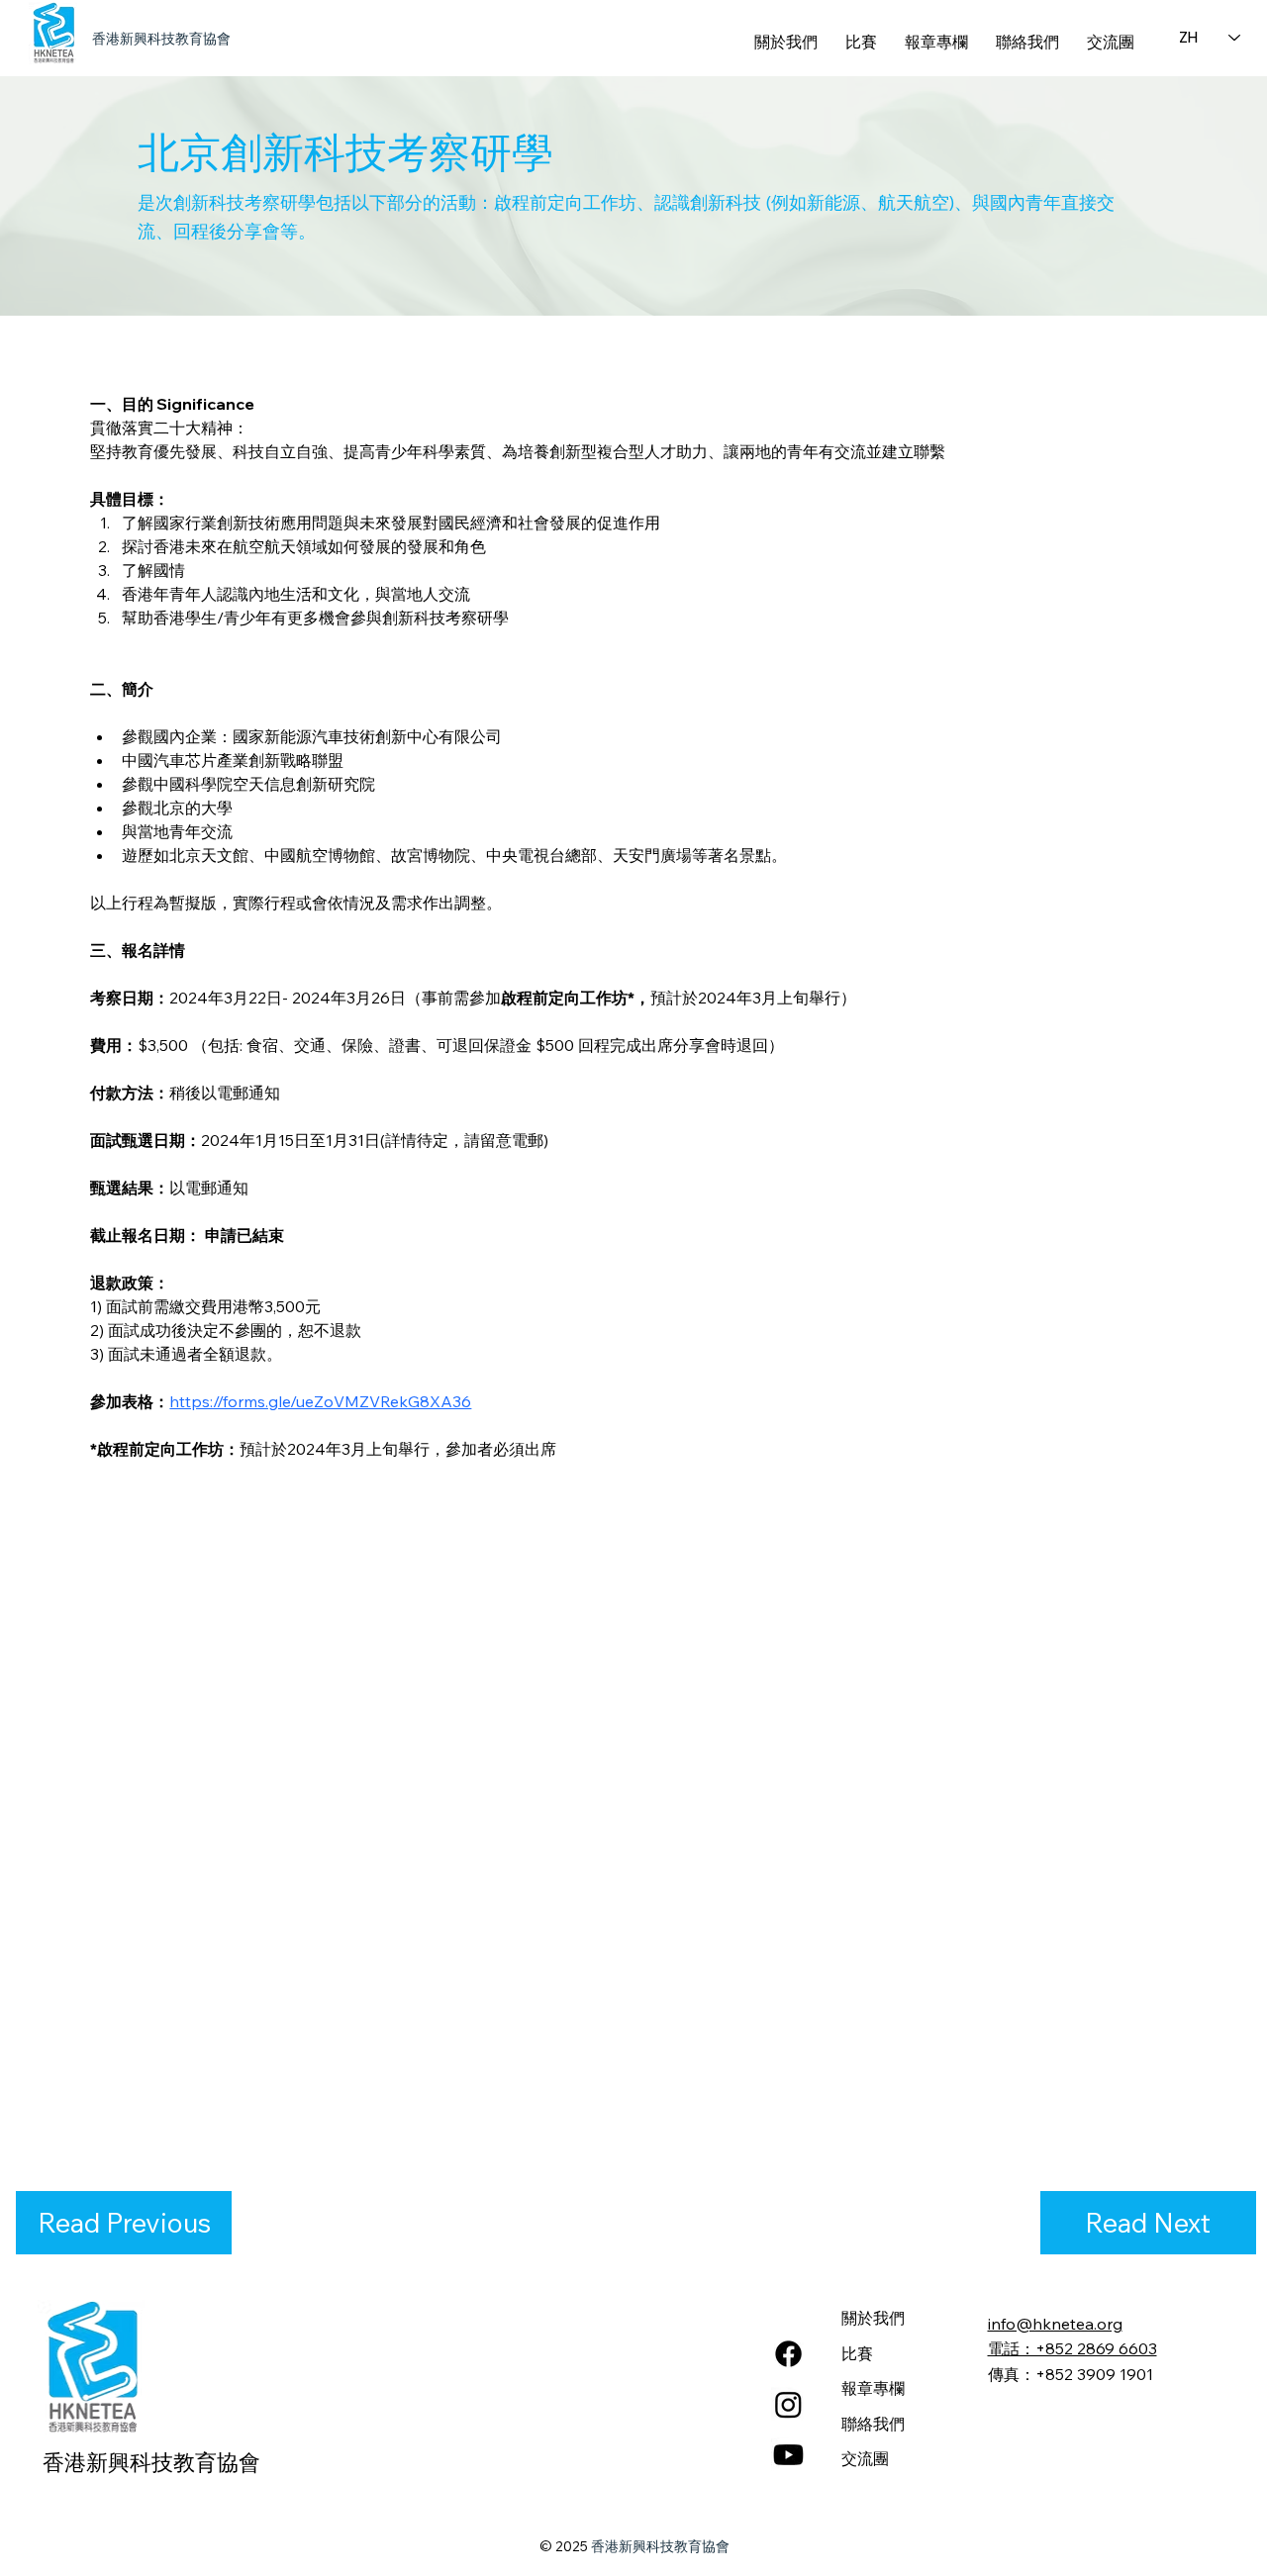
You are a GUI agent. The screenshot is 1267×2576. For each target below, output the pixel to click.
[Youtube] (788, 2455)
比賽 (857, 2353)
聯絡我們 (873, 2424)
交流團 (865, 2458)
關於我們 (873, 2318)
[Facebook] (788, 2354)
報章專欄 (873, 2388)
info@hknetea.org (1055, 2324)
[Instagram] (788, 2404)
